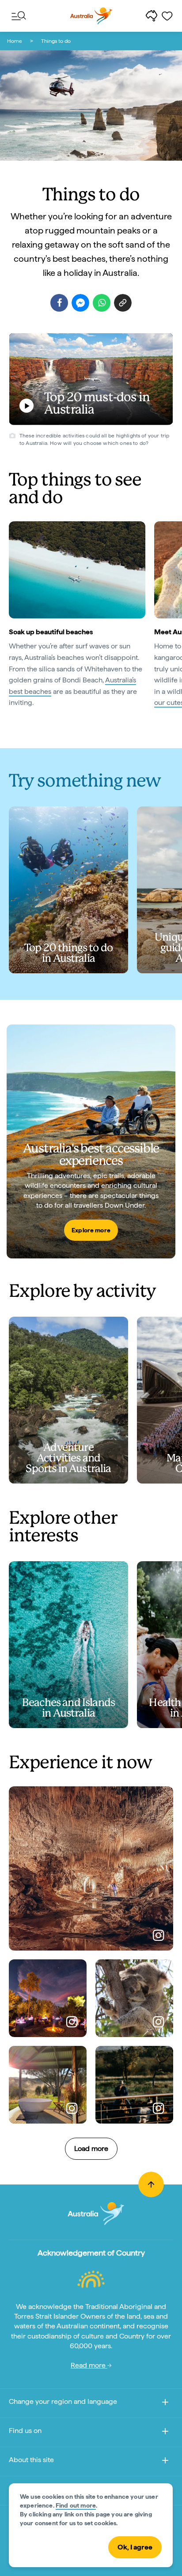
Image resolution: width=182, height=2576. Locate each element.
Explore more (91, 1230)
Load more (91, 2149)
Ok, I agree (135, 2547)
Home (15, 41)
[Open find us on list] (165, 2433)
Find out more (76, 2505)
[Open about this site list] (165, 2462)
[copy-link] (123, 303)
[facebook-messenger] (80, 303)
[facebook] (59, 303)
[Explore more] (91, 1141)
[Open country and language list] (165, 2404)
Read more (89, 2365)
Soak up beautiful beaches (51, 632)
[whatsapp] (102, 303)
